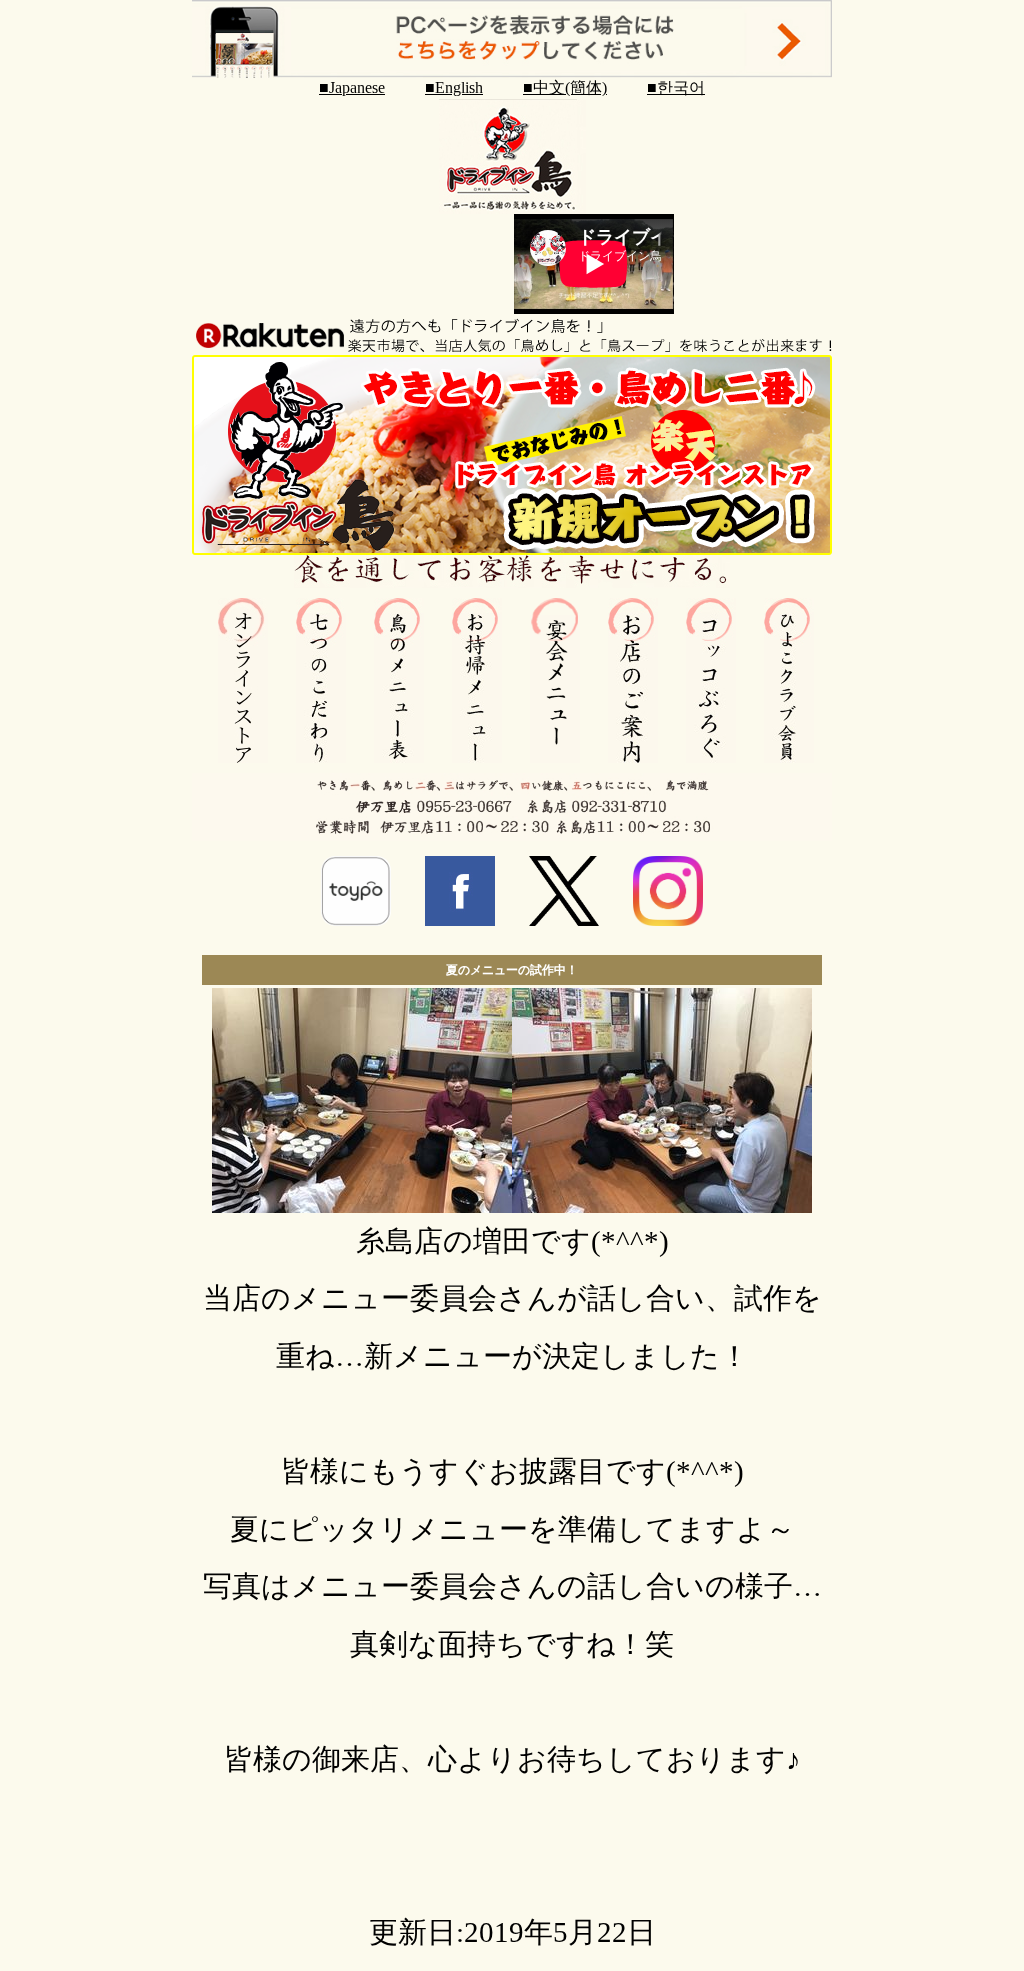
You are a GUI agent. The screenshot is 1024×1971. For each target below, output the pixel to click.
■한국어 (676, 87)
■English (454, 87)
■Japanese (352, 87)
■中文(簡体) (565, 87)
